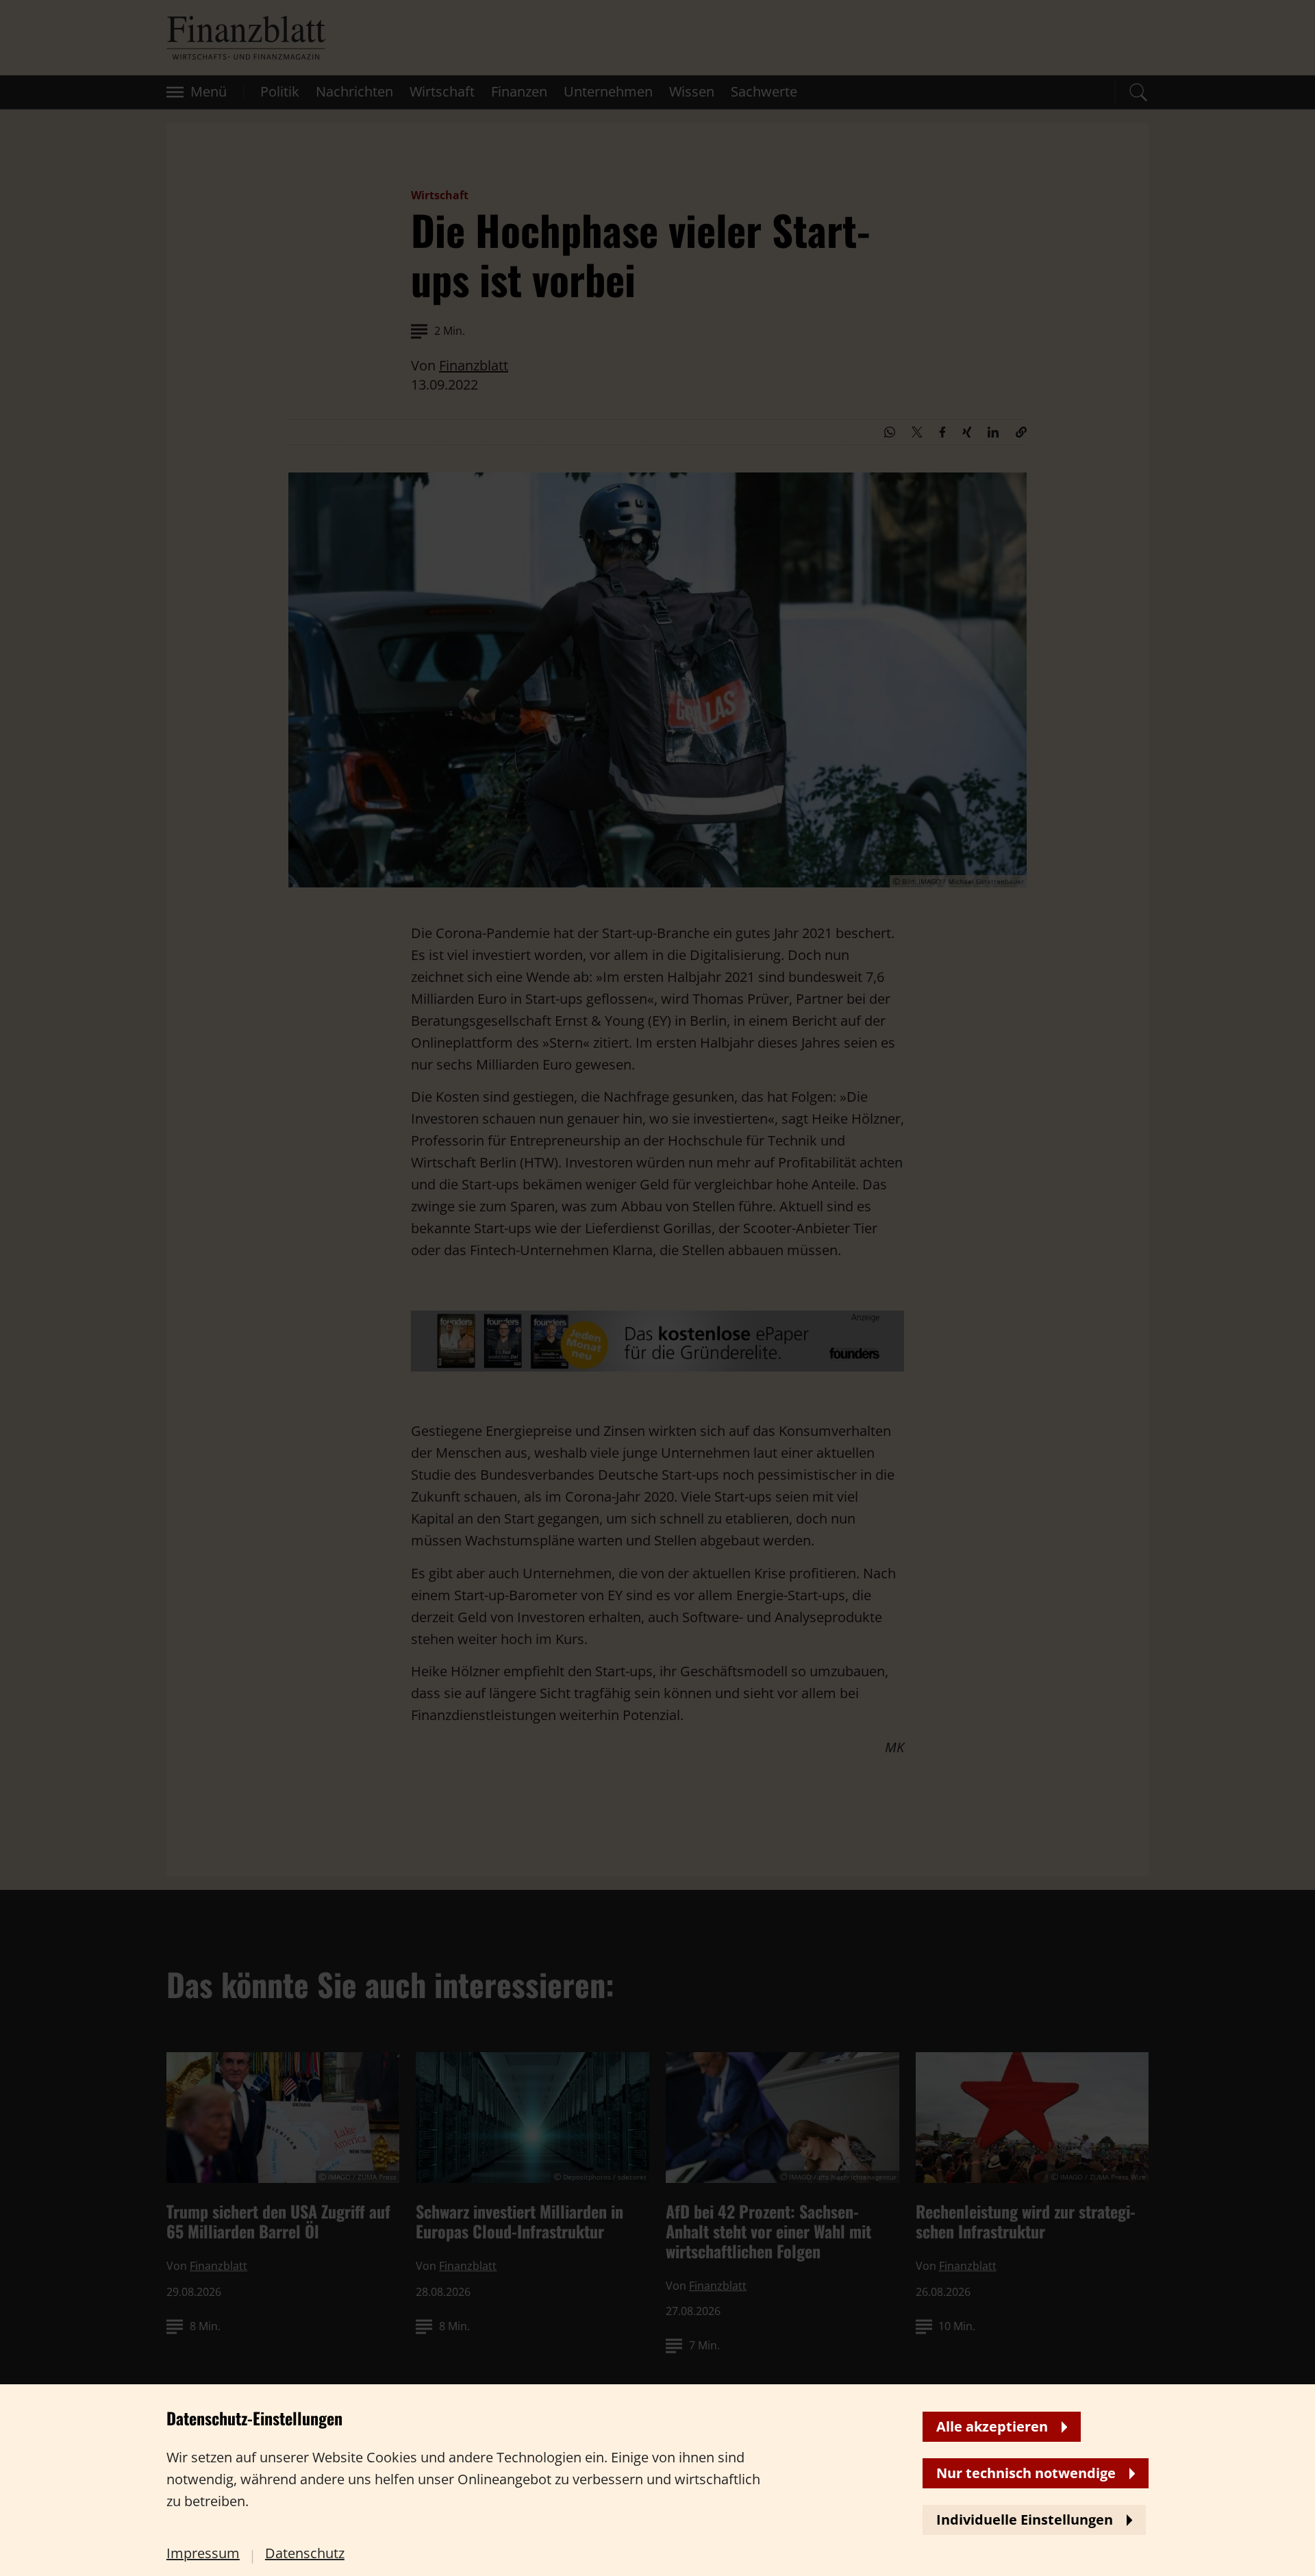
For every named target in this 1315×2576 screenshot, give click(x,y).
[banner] (657, 1288)
